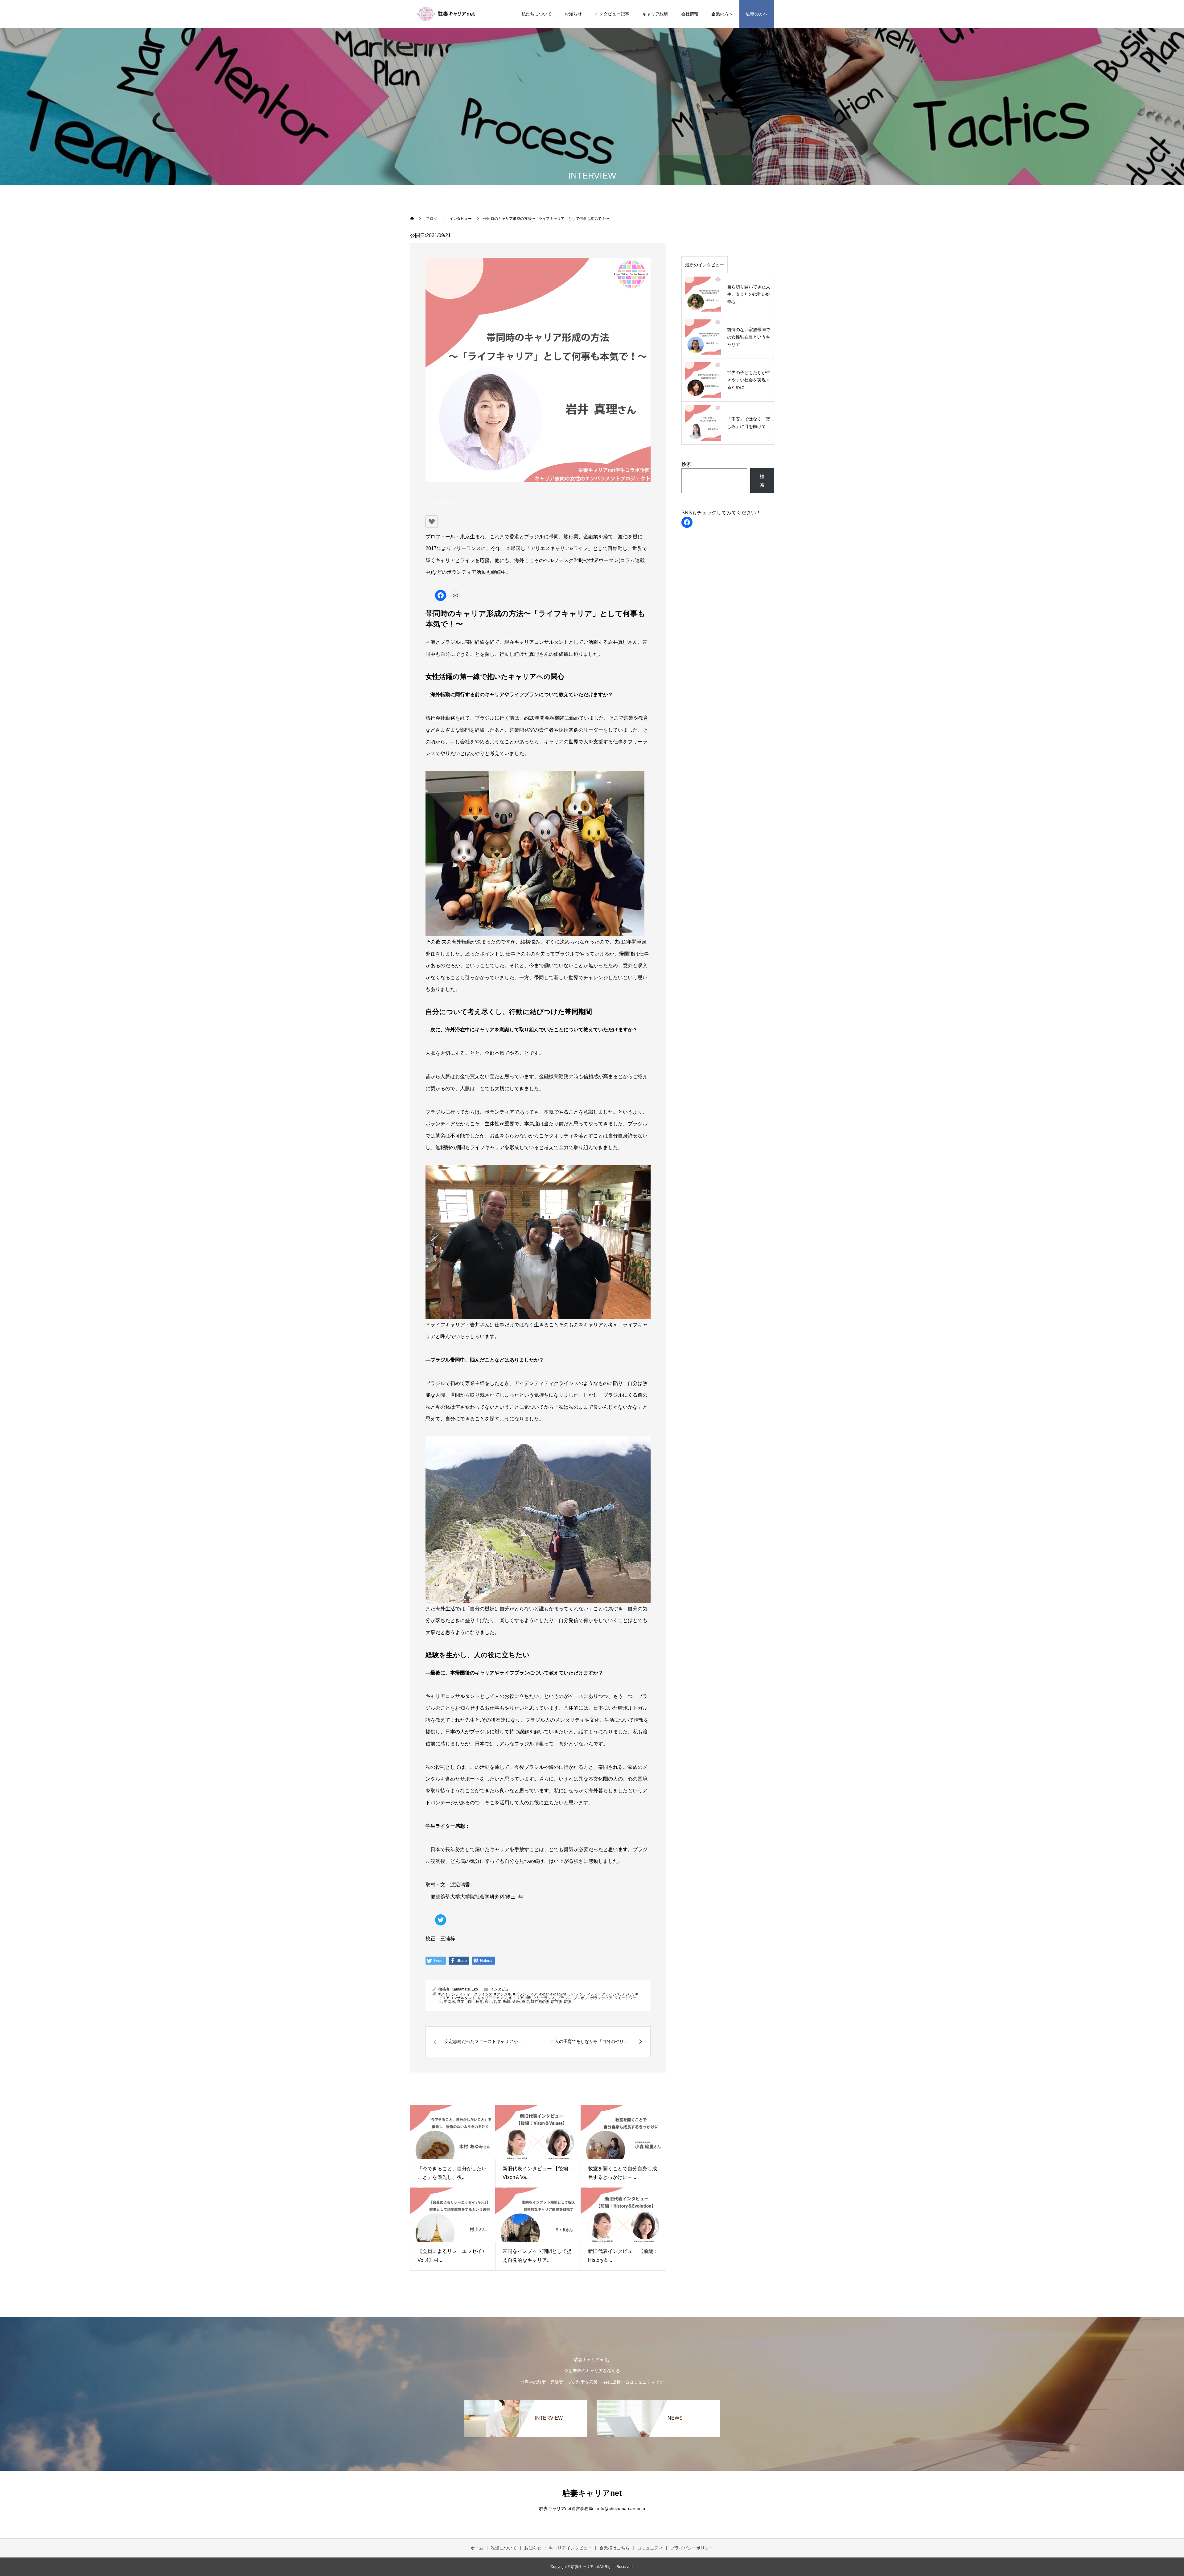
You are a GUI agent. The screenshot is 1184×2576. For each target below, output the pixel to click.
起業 (498, 2002)
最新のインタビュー (705, 265)
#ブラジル (503, 1994)
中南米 (450, 2002)
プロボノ (581, 1998)
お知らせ (573, 14)
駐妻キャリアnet (592, 2493)
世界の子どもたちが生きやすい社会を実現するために (749, 380)
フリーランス (544, 1998)
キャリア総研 (655, 14)
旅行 (488, 2002)
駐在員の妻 (540, 2002)
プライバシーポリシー (692, 2548)
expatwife (558, 1994)
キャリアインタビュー (570, 2548)
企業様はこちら (615, 2548)
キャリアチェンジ (492, 1998)
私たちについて (536, 14)
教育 (479, 2002)
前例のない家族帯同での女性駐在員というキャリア (749, 337)
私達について (504, 2548)
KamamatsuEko (465, 1989)
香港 (525, 2002)
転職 (507, 2002)
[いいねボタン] (432, 522)
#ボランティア (525, 1994)
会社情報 (690, 14)
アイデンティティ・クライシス (594, 1994)
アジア (627, 1994)
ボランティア (601, 1998)
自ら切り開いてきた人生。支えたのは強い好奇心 (749, 294)
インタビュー (443, 503)
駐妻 (568, 2002)
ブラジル (564, 1998)
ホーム (477, 2548)
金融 (516, 2002)
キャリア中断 (520, 1998)
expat (544, 1994)
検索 (686, 464)
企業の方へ (722, 14)
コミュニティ (650, 2548)
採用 (470, 2002)
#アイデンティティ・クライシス (465, 1994)
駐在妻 (557, 2002)
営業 (461, 2002)
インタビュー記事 (612, 14)
